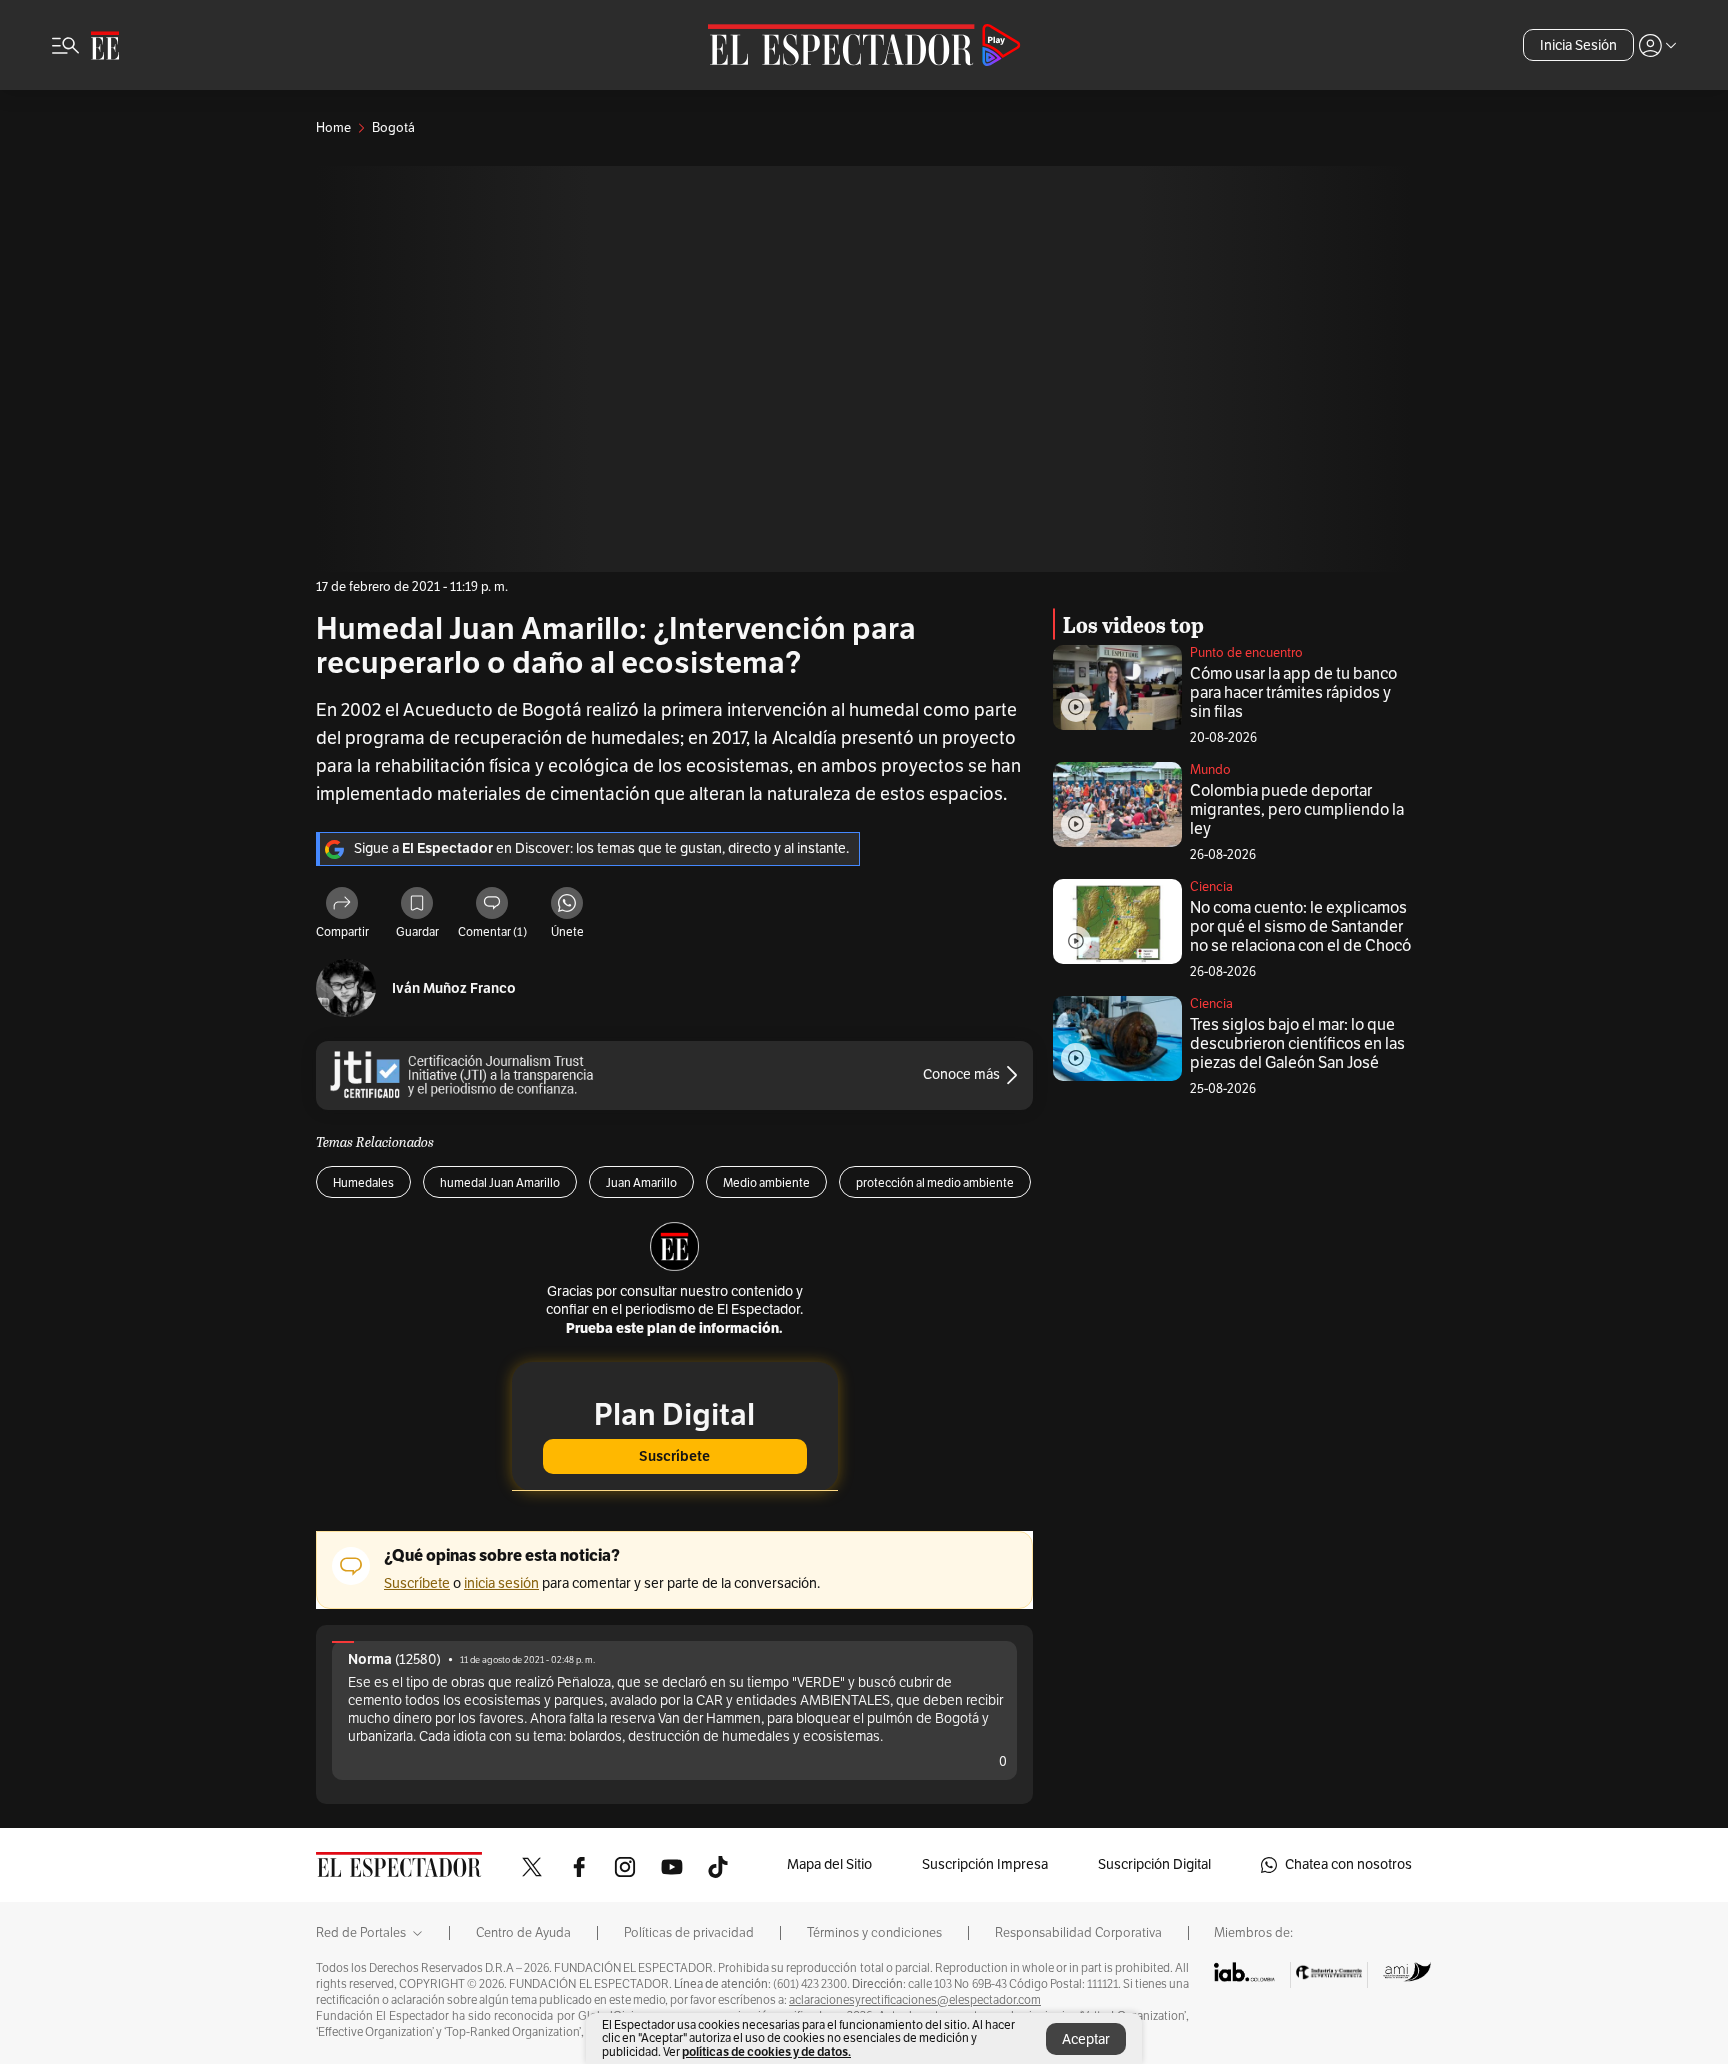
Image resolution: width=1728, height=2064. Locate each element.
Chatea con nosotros (1348, 1864)
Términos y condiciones (874, 1933)
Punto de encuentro (1246, 653)
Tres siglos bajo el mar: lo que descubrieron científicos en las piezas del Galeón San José (1297, 1044)
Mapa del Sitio (829, 1864)
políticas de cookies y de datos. (766, 2051)
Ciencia (1211, 887)
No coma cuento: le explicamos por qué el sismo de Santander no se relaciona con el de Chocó (1300, 927)
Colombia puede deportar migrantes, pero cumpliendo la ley (1297, 810)
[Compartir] (342, 906)
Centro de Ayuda (523, 1933)
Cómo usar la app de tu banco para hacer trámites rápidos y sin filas (1293, 693)
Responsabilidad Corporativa (1078, 1933)
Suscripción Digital (1154, 1864)
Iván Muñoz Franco (454, 988)
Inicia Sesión (1578, 45)
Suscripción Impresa (985, 1864)
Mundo (1210, 770)
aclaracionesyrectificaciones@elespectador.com (915, 2000)
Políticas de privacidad (689, 1933)
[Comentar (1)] (492, 906)
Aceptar (1086, 2039)
